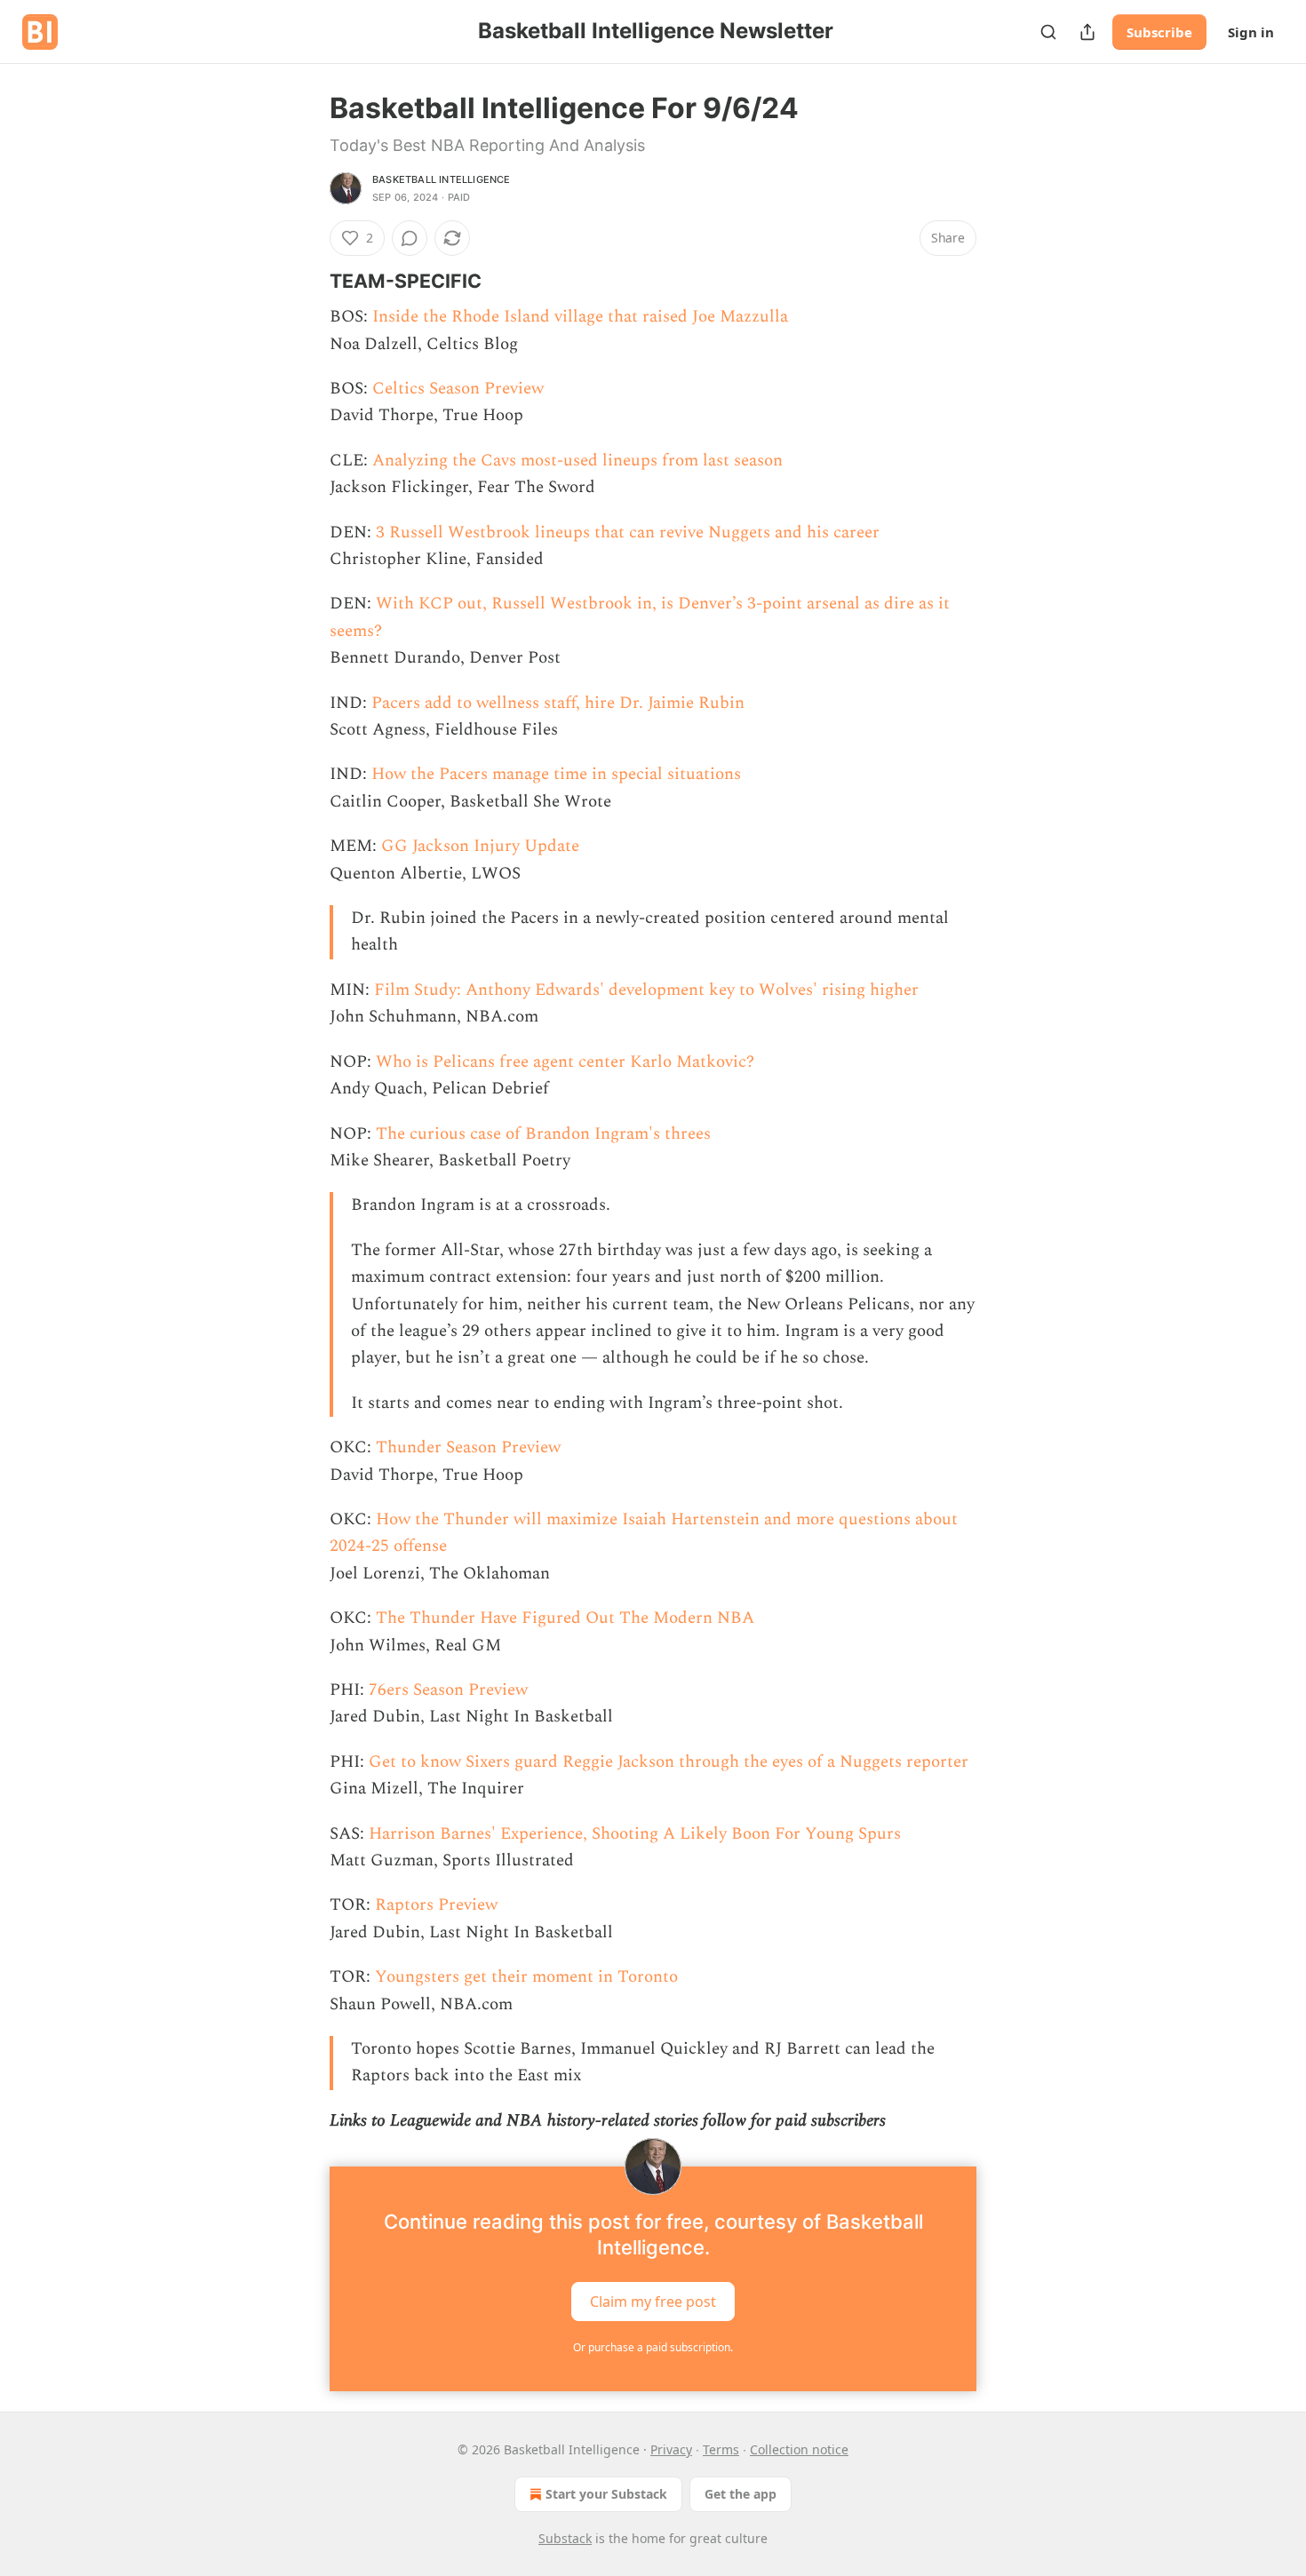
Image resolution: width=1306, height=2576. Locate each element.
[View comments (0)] (410, 238)
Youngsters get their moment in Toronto (526, 1977)
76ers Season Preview (448, 1690)
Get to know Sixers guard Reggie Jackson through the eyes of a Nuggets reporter (669, 1762)
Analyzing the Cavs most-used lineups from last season (577, 461)
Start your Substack (606, 2494)
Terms (721, 2449)
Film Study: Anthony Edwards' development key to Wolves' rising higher (646, 990)
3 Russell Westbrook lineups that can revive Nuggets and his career (628, 533)
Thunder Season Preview (468, 1447)
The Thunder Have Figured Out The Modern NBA (565, 1618)
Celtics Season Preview (458, 389)
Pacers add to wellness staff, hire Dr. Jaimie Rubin (558, 703)
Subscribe (1159, 32)
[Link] (305, 281)
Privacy (671, 2449)
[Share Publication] (1087, 32)
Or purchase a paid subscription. (653, 2347)
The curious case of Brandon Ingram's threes (543, 1134)
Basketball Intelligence (442, 179)
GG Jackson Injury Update (480, 846)
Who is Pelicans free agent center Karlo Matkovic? (565, 1062)
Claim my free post (653, 2302)
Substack (565, 2538)
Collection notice (799, 2449)
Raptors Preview (436, 1905)
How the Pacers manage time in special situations (556, 774)
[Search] (1048, 32)
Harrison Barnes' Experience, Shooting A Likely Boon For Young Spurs (635, 1834)
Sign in (1251, 32)
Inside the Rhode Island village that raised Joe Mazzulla (580, 317)
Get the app (741, 2494)
